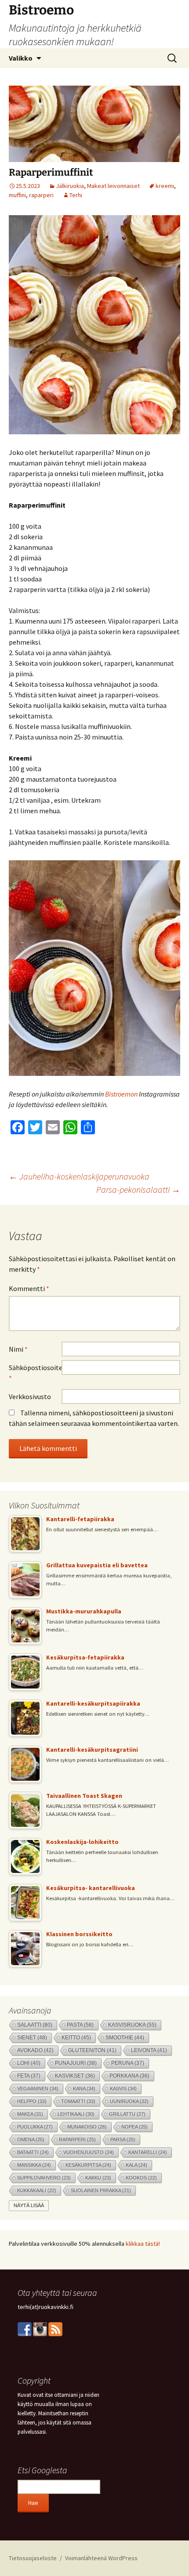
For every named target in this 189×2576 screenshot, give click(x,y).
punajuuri (76, 2063)
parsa (123, 2139)
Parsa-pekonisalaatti (138, 1189)
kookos (141, 2178)
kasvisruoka (132, 2025)
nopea (134, 2127)
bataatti (33, 2152)
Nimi (18, 1349)
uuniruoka (129, 2101)
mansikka (34, 2165)
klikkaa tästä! (143, 2244)
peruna (128, 2063)
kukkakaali (37, 2190)
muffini (17, 195)
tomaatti (78, 2101)
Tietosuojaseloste (33, 2558)
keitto (76, 2037)
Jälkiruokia (70, 186)
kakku (98, 2178)
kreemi (165, 186)
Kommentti (29, 1288)
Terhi (76, 195)
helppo (32, 2101)
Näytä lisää (29, 2205)
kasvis (123, 2089)
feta (29, 2076)
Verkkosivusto (30, 1396)
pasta (80, 2025)
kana (84, 2089)
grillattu (127, 2114)
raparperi (41, 195)
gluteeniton (92, 2050)
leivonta (149, 2050)
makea (30, 2114)
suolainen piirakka (101, 2190)
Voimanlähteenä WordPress (101, 2558)
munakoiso (87, 2127)
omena (31, 2139)
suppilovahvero (44, 2178)
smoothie (125, 2037)
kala (136, 2165)
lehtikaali (76, 2114)
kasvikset (75, 2076)
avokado (35, 2050)
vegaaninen (38, 2089)
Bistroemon (121, 1094)
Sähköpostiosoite (35, 1373)
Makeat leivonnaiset (113, 186)
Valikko (21, 58)
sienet (32, 2037)
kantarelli (148, 2152)
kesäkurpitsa (88, 2165)
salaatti (35, 2025)
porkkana (129, 2076)
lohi (29, 2063)
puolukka (35, 2127)
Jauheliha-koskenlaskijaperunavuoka (79, 1176)
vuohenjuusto (89, 2152)
